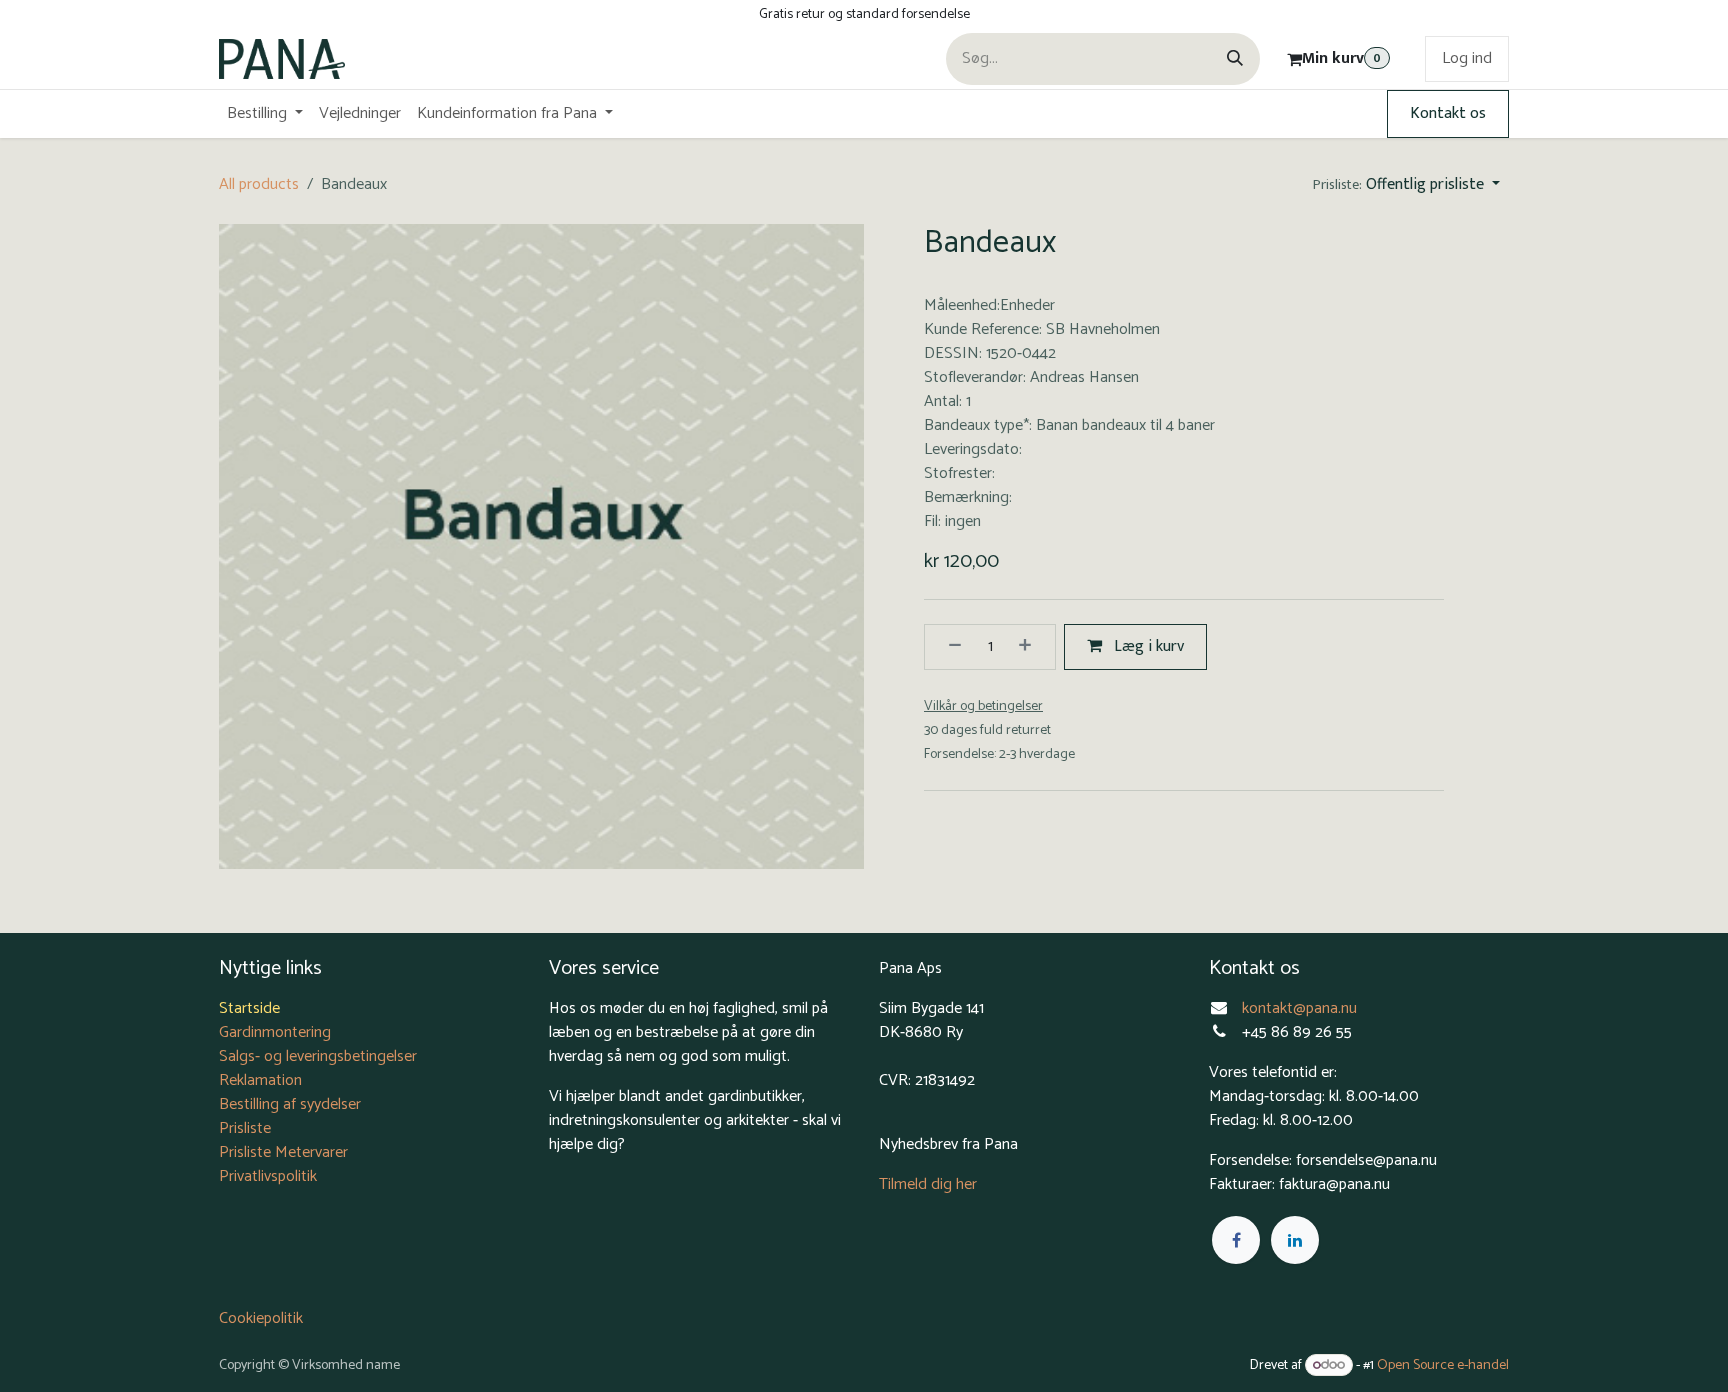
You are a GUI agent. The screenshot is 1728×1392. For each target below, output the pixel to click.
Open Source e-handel (1443, 1365)
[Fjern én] (948, 647)
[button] (1406, 185)
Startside (249, 1008)
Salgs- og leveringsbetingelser (318, 1056)
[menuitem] (265, 114)
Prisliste (245, 1128)
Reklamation (260, 1080)
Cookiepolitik (261, 1318)
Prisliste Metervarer (283, 1152)
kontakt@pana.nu (1301, 1008)
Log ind (1467, 58)
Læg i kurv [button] (1147, 646)
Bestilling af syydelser (290, 1104)
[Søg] (1235, 59)
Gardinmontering (275, 1032)
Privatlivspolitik (268, 1176)
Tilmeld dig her (928, 1184)
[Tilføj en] (1032, 647)
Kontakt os (1448, 113)
